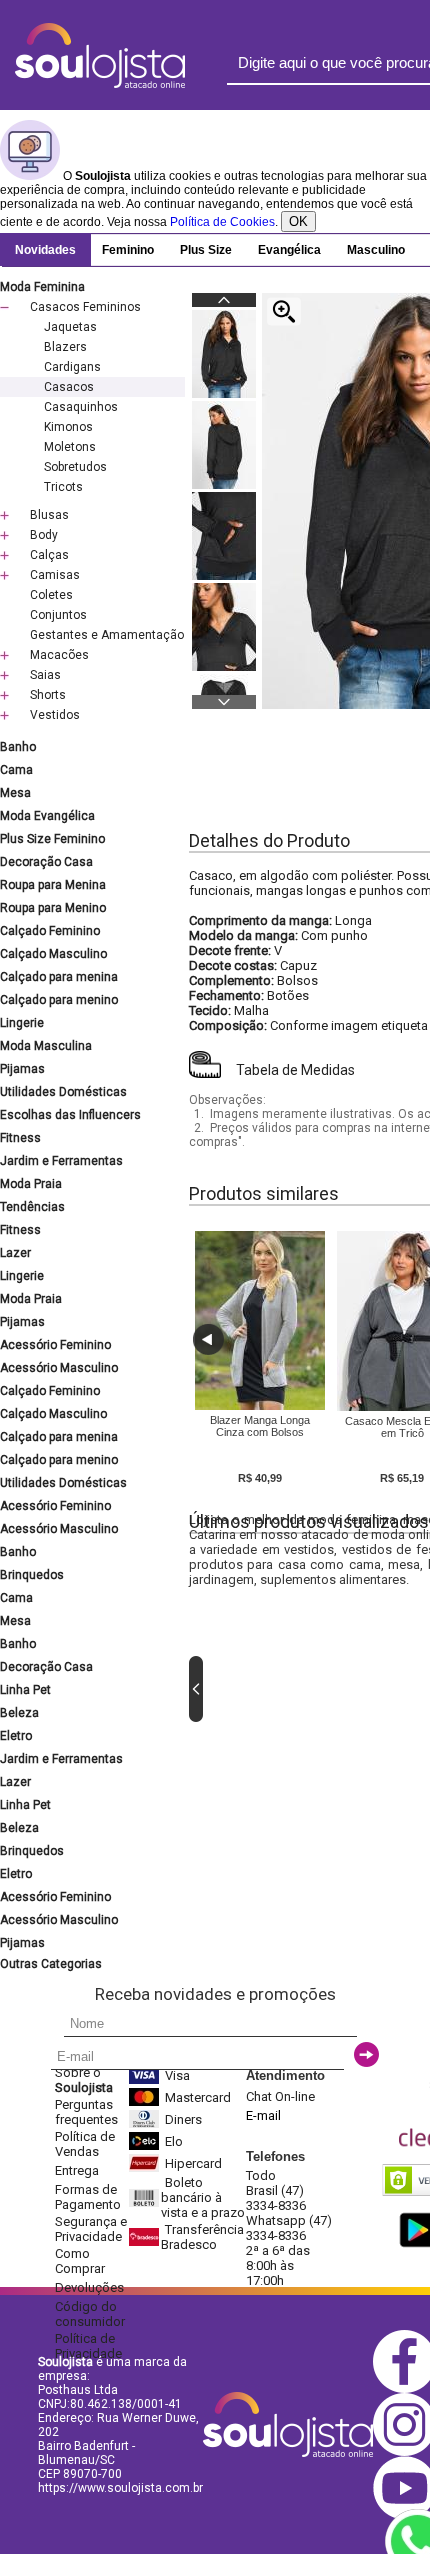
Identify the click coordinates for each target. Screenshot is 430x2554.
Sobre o (84, 2080)
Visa (177, 2075)
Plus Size (206, 250)
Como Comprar (80, 2261)
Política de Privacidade (88, 2346)
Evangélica (289, 250)
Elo (174, 2141)
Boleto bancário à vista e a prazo (203, 2197)
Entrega (77, 2170)
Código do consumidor (90, 2314)
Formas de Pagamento (88, 2197)
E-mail (263, 2115)
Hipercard (193, 2163)
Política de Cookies (222, 222)
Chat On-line (280, 2096)
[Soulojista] (100, 84)
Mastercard (198, 2097)
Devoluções (89, 2287)
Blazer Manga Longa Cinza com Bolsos (260, 1426)
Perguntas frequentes (86, 2112)
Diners (183, 2119)
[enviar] (366, 2054)
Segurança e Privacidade (91, 2229)
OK (298, 221)
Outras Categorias (51, 1964)
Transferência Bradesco (202, 2237)
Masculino (376, 250)
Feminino (128, 250)
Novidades (45, 250)
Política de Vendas (85, 2144)
